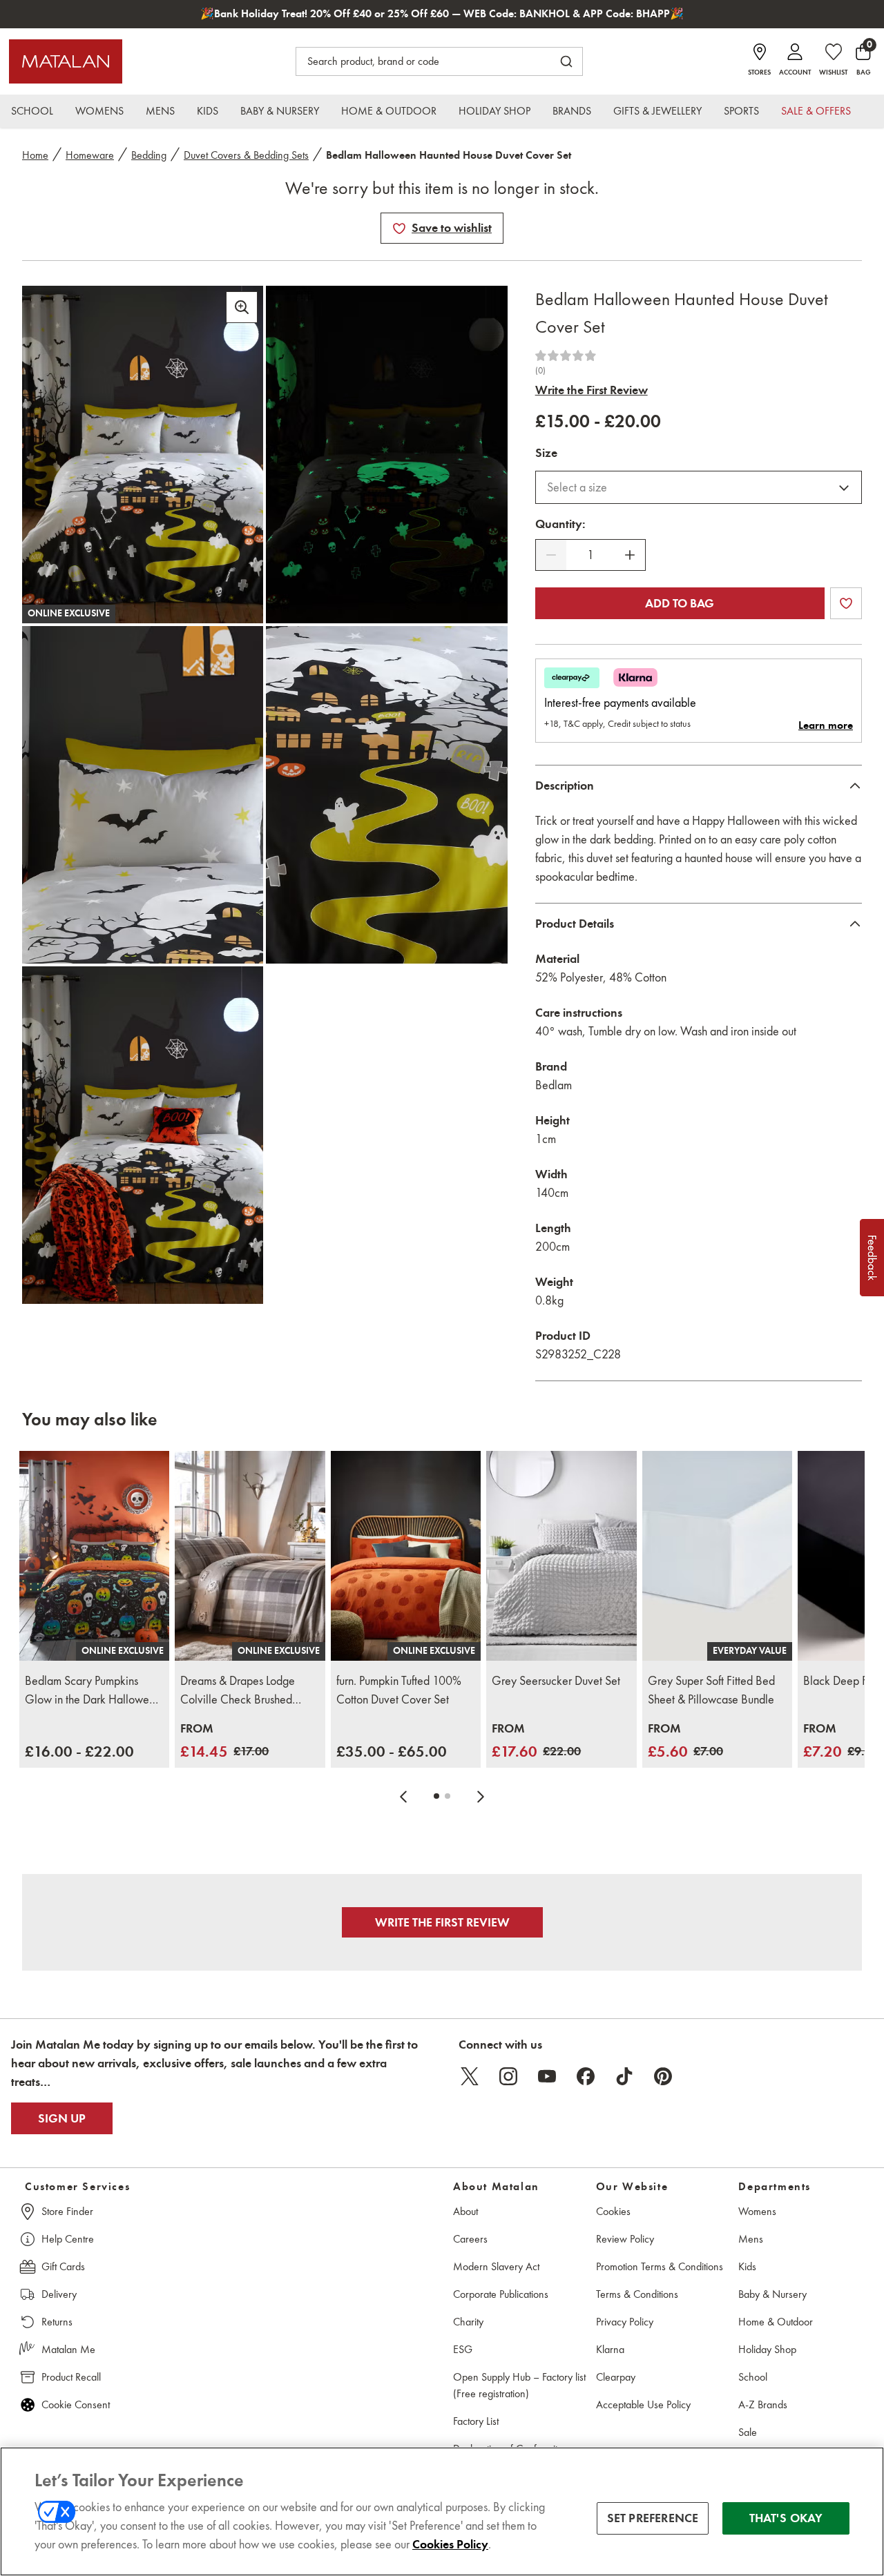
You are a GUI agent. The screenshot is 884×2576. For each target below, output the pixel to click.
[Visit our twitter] (470, 2076)
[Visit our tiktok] (624, 2076)
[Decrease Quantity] (551, 555)
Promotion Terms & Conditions (660, 2266)
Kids (747, 2266)
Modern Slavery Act (496, 2266)
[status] (590, 555)
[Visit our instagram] (508, 2076)
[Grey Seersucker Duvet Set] (561, 1556)
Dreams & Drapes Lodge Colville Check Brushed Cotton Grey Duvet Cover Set (241, 1691)
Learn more (826, 725)
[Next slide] (481, 1796)
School (753, 2377)
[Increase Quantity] (630, 555)
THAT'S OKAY (786, 2518)
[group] (79, 1752)
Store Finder (67, 2211)
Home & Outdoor (776, 2322)
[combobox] (699, 487)
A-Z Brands (763, 2404)
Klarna (610, 2349)
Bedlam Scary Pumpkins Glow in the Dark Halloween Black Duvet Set (93, 1691)
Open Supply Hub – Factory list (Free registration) (519, 2385)
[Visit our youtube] (547, 2076)
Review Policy (625, 2239)
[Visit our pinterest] (663, 2076)
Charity (468, 2322)
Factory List (476, 2421)
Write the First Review (592, 390)
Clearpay (616, 2377)
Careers (470, 2239)
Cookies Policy (450, 2544)
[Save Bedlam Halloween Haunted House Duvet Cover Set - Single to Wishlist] (399, 228)
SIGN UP (62, 2118)
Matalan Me (68, 2349)
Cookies (613, 2211)
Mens (751, 2239)
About (465, 2211)
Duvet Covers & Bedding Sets (246, 155)
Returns (57, 2322)
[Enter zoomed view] (242, 307)
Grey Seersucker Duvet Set (556, 1681)
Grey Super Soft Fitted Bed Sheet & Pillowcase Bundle (711, 1690)
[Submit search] (566, 61)
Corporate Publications (501, 2294)
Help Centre (68, 2239)
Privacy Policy (625, 2322)
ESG (463, 2349)
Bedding (149, 155)
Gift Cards (63, 2266)
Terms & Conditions (637, 2294)
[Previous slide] (403, 1796)
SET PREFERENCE (653, 2518)
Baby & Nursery (772, 2294)
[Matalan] (66, 61)
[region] (442, 2511)
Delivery (59, 2294)
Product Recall (71, 2377)
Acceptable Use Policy (643, 2404)
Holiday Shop (767, 2349)
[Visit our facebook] (586, 2076)
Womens (757, 2211)
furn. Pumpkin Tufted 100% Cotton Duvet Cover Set (399, 1690)
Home (35, 155)
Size (546, 453)
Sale (748, 2432)
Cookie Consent (76, 2404)
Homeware (90, 155)
